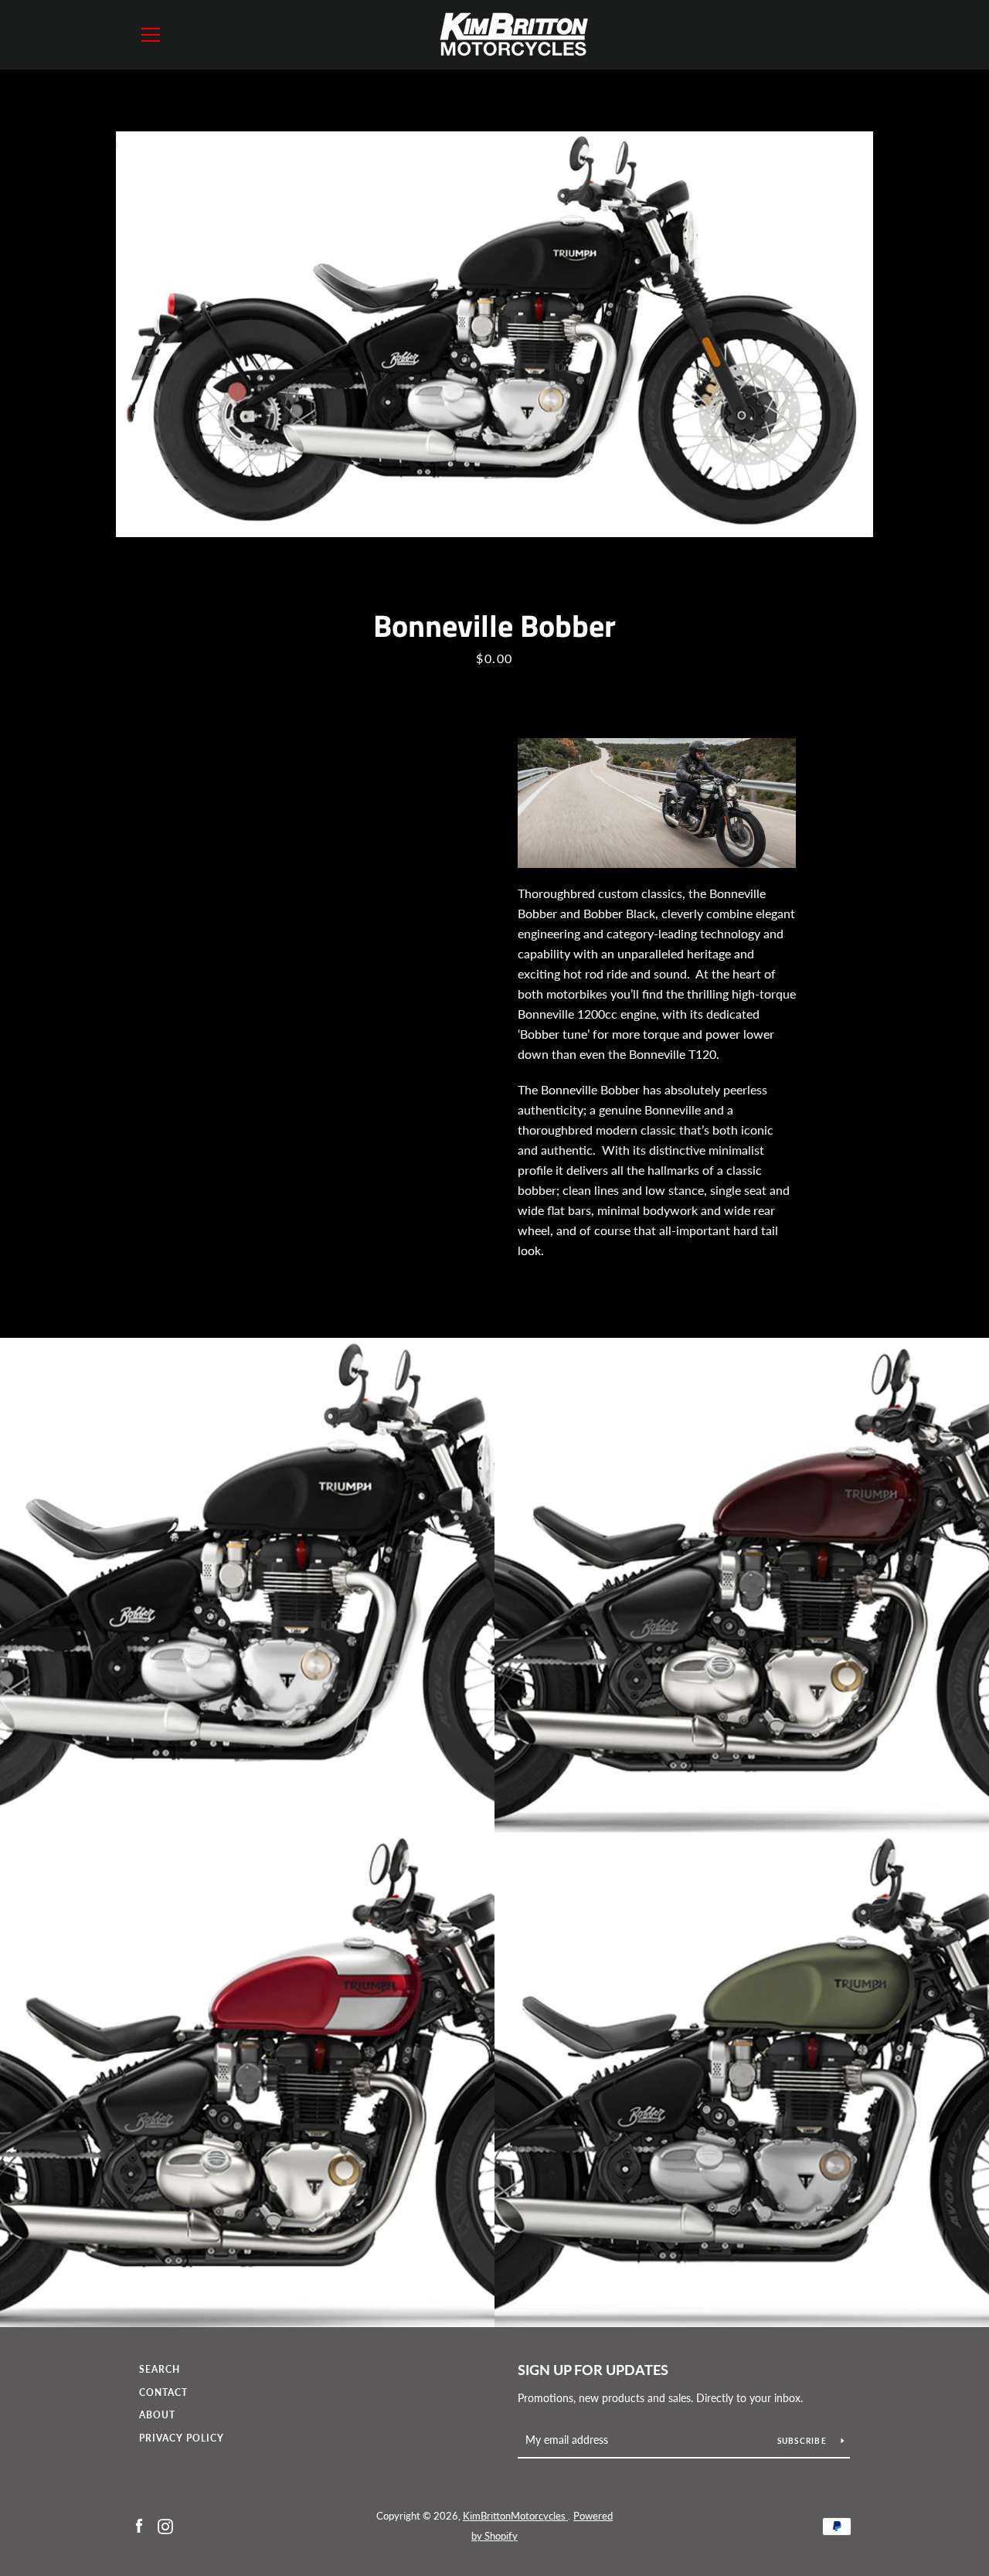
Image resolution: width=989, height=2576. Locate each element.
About (157, 2415)
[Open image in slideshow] (494, 334)
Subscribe (804, 2441)
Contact (163, 2392)
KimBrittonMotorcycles (515, 2516)
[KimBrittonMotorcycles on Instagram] (165, 2525)
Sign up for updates (593, 2370)
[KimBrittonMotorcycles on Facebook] (139, 2525)
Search (160, 2369)
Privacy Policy (182, 2438)
